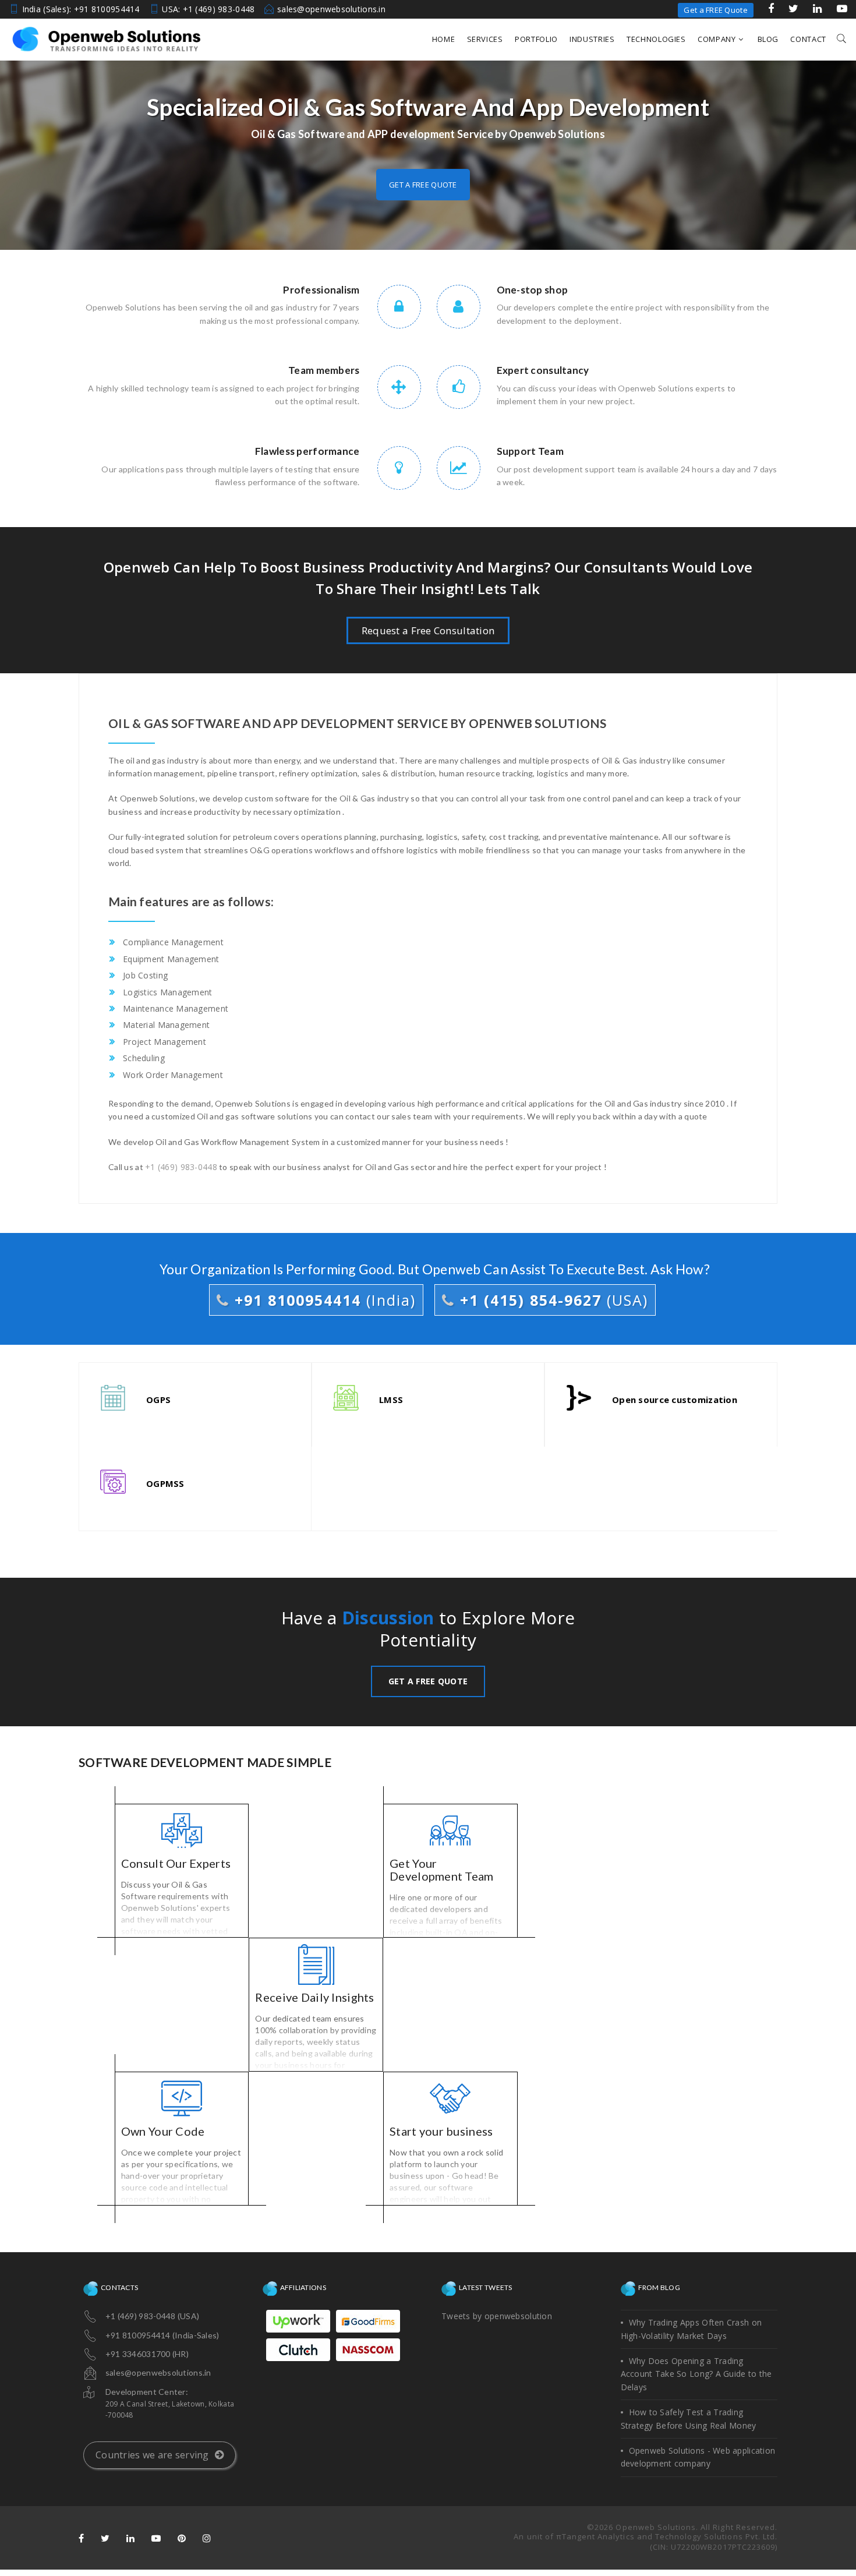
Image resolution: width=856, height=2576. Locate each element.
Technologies (656, 39)
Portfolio (536, 39)
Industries (592, 39)
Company (717, 39)
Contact (808, 39)
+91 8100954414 (323, 1300)
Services (485, 39)
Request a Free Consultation (428, 630)
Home (444, 39)
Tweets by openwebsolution (497, 2316)
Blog (768, 39)
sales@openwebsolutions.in (331, 9)
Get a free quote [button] (423, 185)
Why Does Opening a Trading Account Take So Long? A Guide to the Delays (696, 2374)
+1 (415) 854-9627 (551, 1300)
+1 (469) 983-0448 (181, 1167)
